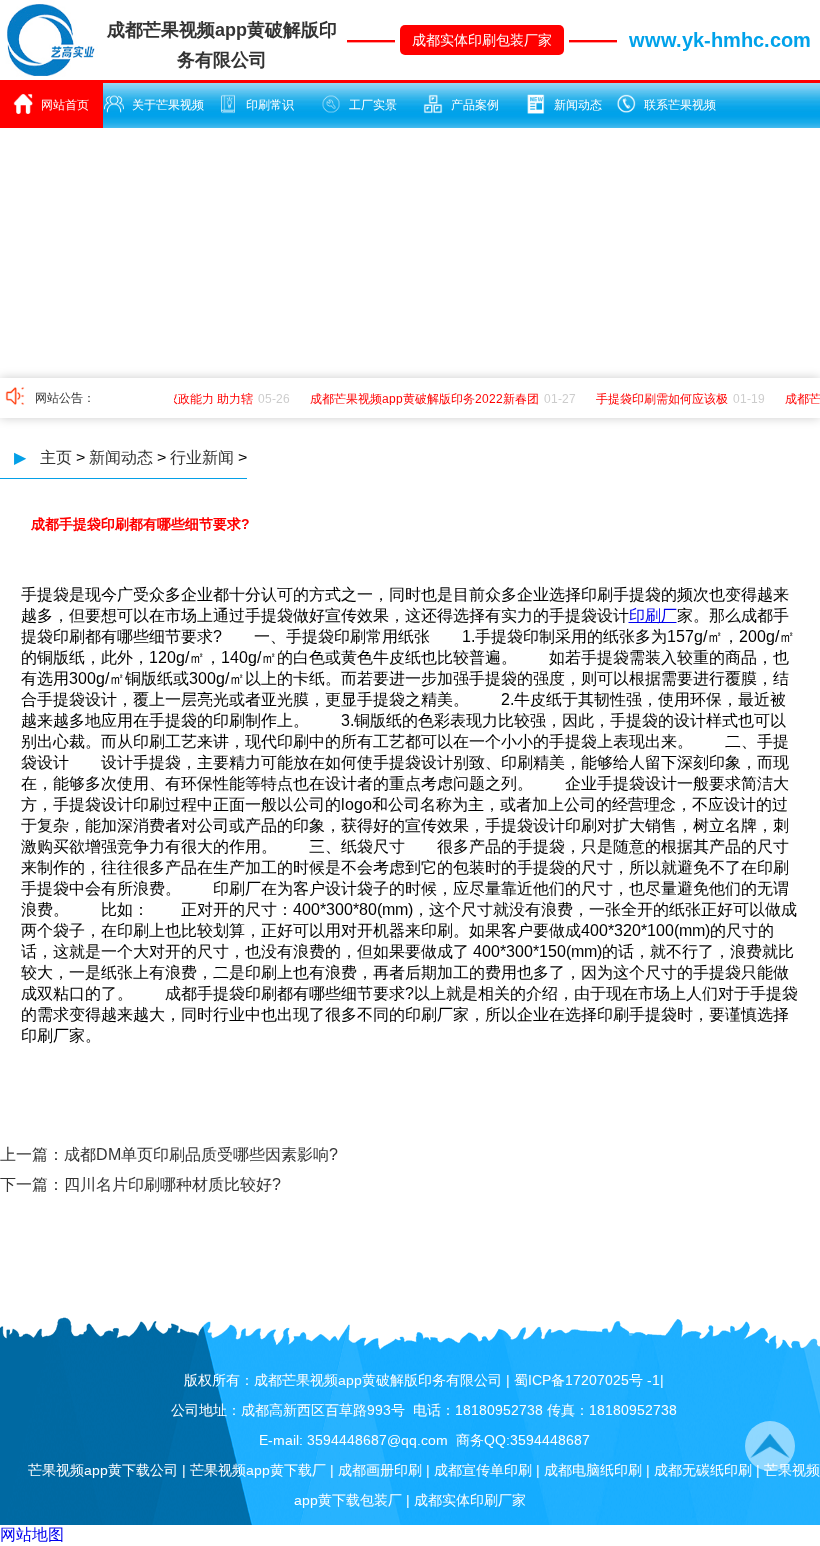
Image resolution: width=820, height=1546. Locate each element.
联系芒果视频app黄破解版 (674, 113)
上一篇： (32, 1154)
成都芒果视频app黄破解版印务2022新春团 (418, 399)
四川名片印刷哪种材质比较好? (172, 1184)
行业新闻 (202, 457)
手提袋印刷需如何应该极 (656, 399)
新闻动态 (578, 105)
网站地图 (32, 1534)
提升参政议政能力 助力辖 (179, 399)
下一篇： (32, 1184)
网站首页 (65, 105)
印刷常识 (270, 105)
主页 (56, 457)
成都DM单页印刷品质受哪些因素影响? (201, 1154)
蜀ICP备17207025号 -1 (587, 1380)
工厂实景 (373, 105)
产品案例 (475, 105)
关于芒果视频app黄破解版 (161, 113)
